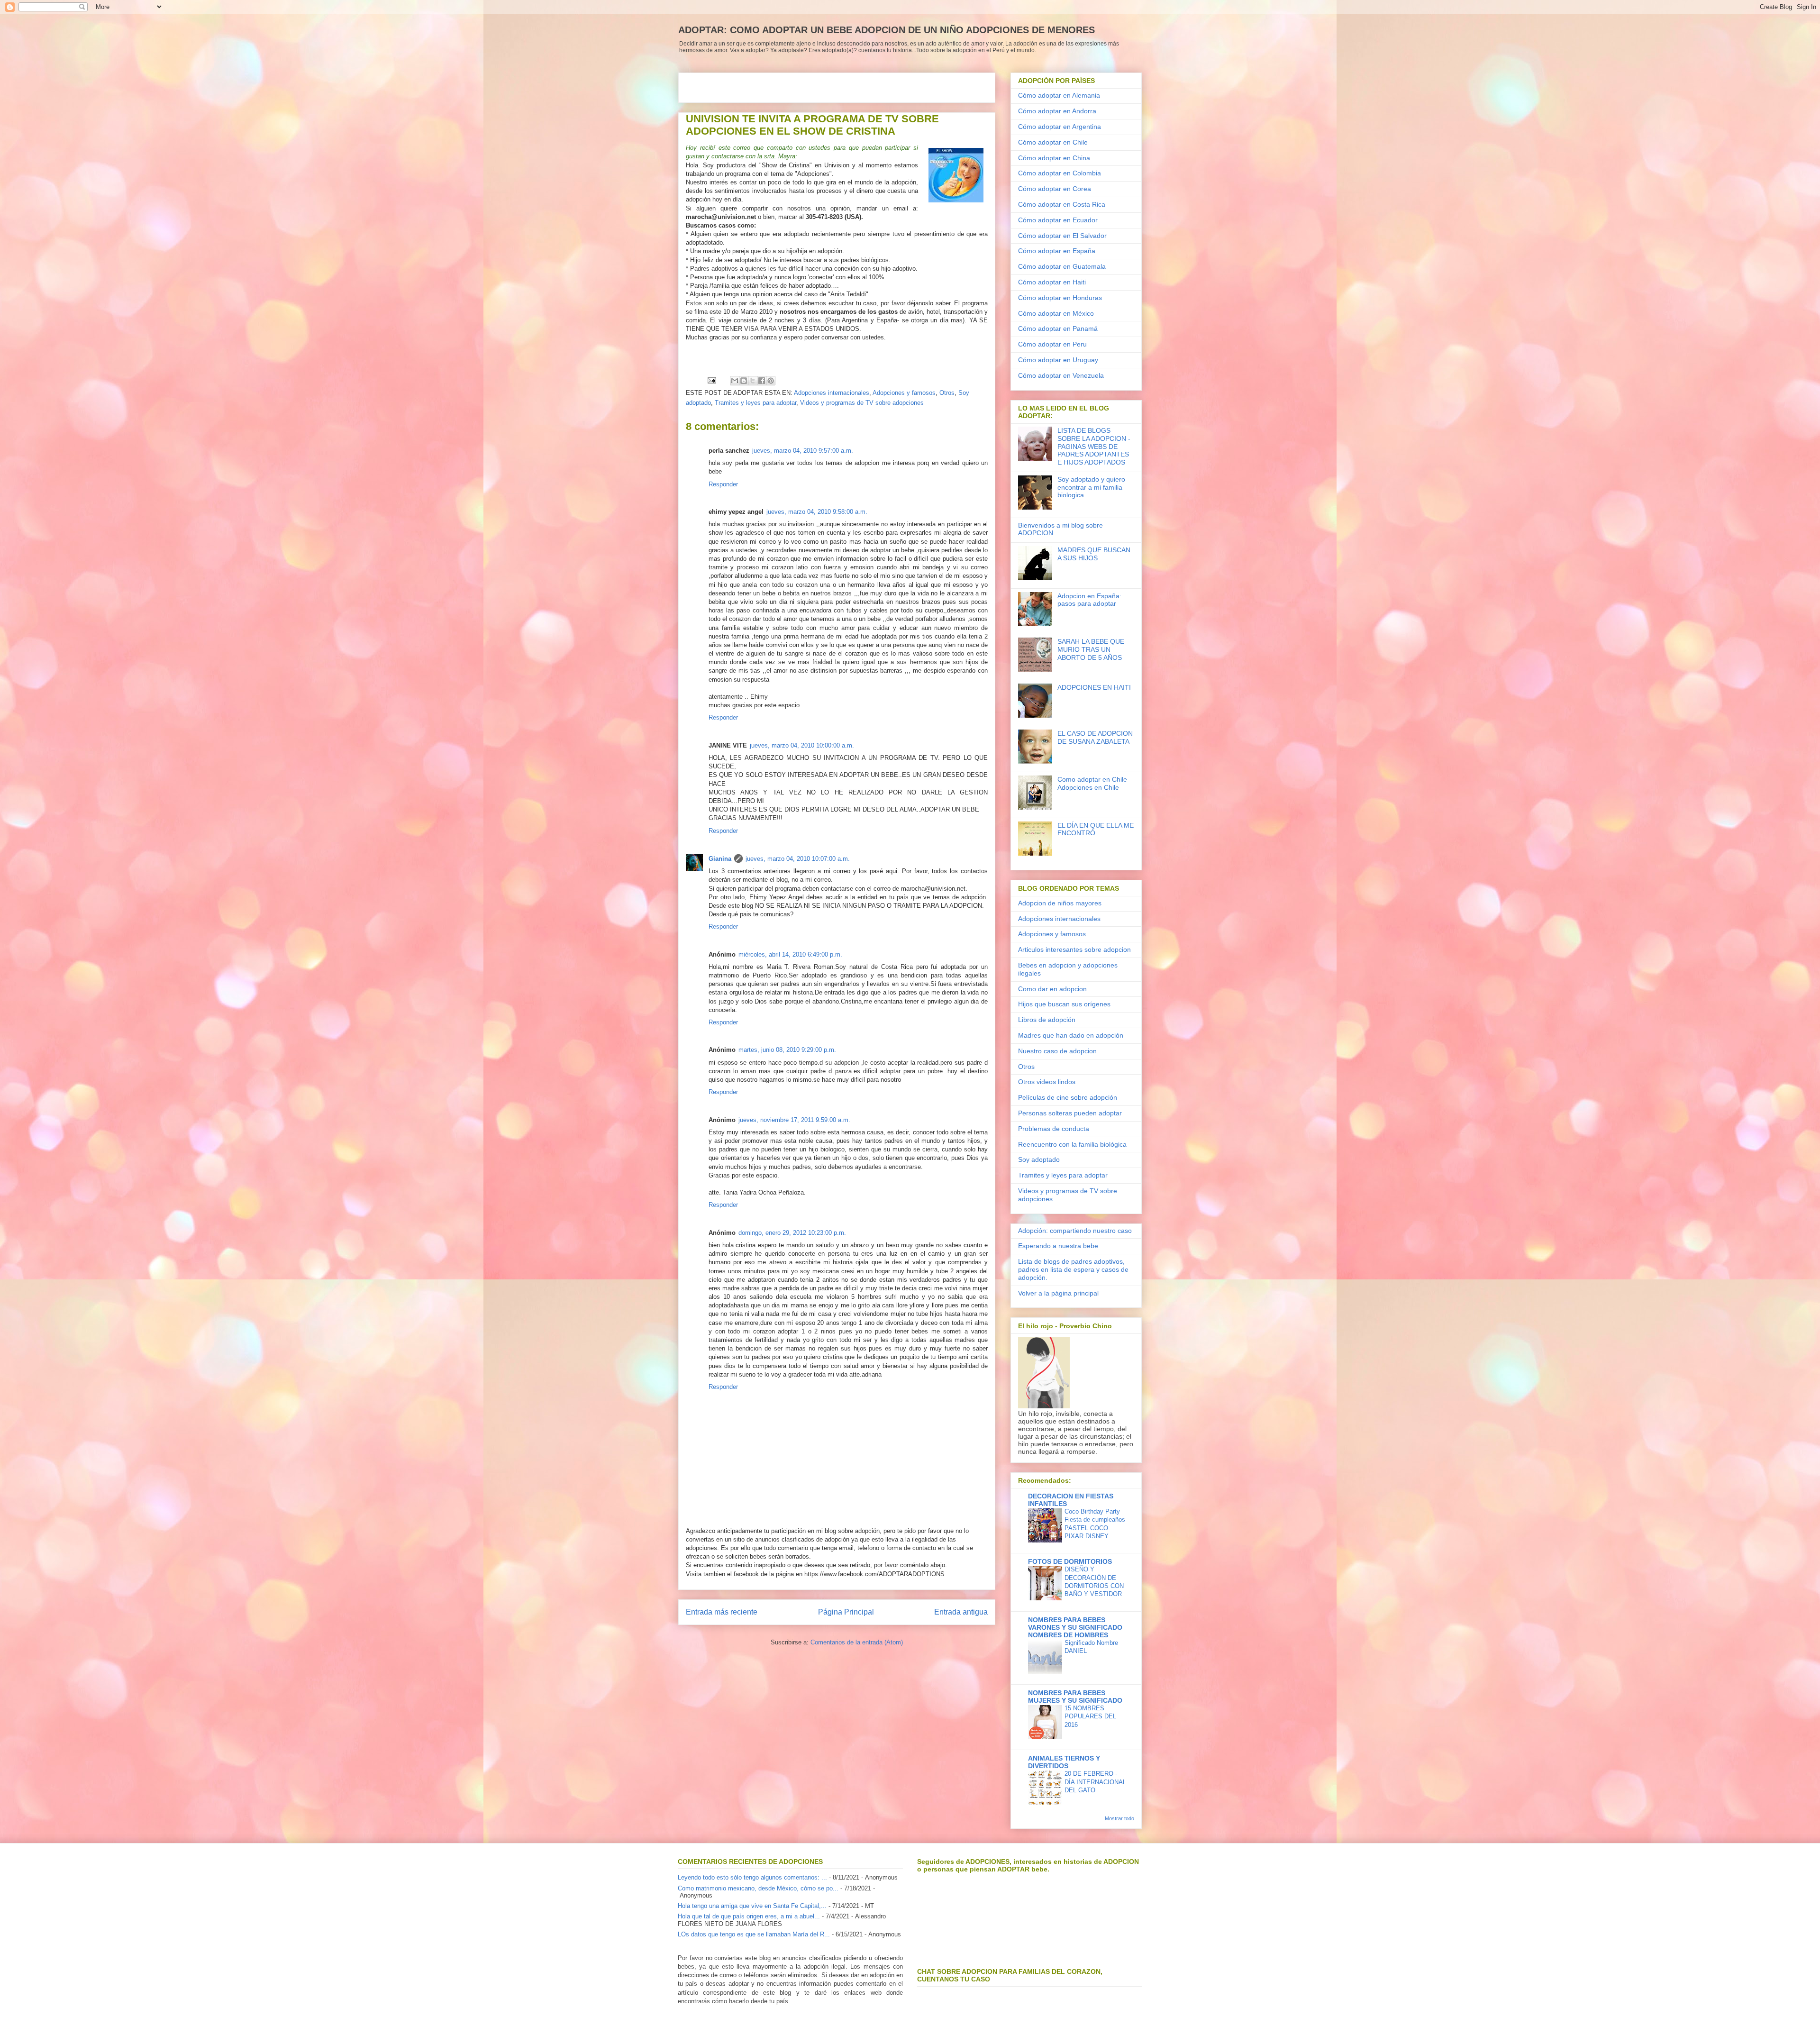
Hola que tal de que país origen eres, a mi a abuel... (749, 1916)
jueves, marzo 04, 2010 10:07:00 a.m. (798, 859)
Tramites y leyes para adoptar (755, 403)
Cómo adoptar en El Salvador (1062, 236)
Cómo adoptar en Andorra (1057, 111)
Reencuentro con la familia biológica (1072, 1144)
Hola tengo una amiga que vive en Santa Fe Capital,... (752, 1906)
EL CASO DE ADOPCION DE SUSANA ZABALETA (1095, 737)
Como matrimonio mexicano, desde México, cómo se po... (758, 1888)
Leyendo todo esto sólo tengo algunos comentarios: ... (752, 1877)
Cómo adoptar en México (1056, 313)
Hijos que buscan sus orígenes (1064, 1004)
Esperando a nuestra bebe (1058, 1246)
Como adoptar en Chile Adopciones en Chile (1092, 783)
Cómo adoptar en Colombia (1060, 173)
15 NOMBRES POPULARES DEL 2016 (1090, 1716)
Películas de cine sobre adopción (1068, 1097)
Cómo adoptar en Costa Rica (1062, 204)
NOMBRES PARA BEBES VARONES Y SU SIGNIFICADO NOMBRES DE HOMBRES (1075, 1627)
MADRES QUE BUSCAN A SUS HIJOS (1094, 554)
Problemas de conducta (1054, 1129)
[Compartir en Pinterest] (771, 381)
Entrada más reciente (722, 1612)
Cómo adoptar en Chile (1053, 142)
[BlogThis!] (744, 381)
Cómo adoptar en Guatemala (1062, 266)
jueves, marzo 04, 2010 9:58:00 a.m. (817, 512)
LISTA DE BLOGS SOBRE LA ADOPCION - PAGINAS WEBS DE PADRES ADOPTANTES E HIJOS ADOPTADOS (1094, 446)
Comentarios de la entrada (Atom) (857, 1642)
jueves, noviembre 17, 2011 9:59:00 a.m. (794, 1120)
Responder (723, 484)
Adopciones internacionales (832, 393)
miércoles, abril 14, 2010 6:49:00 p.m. (790, 954)
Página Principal (846, 1612)
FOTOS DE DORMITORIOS (1070, 1561)
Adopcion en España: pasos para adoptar (1089, 600)
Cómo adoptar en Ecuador (1058, 220)
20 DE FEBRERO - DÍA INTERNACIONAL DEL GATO (1095, 1782)
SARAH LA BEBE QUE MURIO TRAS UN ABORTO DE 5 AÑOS (1091, 649)
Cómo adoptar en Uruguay (1058, 360)
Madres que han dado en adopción (1071, 1035)
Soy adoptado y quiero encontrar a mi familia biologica (1091, 487)
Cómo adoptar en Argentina (1060, 127)
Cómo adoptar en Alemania (1059, 95)
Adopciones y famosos (904, 393)
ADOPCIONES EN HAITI (1094, 687)
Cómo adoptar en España (1057, 251)
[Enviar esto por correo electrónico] (735, 381)
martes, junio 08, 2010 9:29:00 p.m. (787, 1050)
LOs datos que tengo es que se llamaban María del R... (754, 1934)
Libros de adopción (1047, 1020)
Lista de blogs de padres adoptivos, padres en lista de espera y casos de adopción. (1073, 1269)
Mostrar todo (1119, 1818)
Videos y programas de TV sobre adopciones (862, 403)
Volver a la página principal (1058, 1293)
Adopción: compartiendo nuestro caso (1075, 1231)
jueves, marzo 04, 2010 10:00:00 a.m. (802, 745)
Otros (947, 393)
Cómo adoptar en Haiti (1052, 282)
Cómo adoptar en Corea (1055, 189)
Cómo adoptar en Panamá (1058, 329)
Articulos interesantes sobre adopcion (1074, 949)
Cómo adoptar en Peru (1052, 344)
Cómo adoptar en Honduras (1060, 298)
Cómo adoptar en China (1054, 158)
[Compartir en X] (753, 381)
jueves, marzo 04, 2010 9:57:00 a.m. (803, 451)
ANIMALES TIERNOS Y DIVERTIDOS (1064, 1762)
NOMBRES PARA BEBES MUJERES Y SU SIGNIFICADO (1075, 1697)
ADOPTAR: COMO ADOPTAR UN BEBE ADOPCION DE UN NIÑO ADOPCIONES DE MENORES (887, 30)
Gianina (720, 859)
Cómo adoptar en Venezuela (1061, 375)
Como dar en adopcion (1052, 989)
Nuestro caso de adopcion (1057, 1051)
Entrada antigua (961, 1612)
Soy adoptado (1039, 1159)
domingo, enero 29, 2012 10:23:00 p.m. (792, 1233)
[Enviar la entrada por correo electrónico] (711, 380)
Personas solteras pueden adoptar (1070, 1113)
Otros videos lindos (1047, 1082)
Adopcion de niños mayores (1060, 903)
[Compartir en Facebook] (762, 381)
